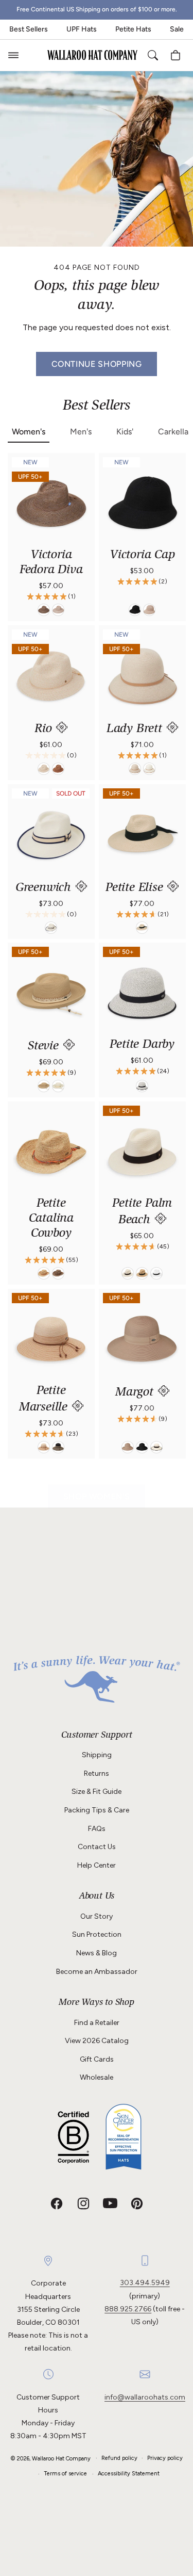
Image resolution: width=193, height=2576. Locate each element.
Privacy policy (165, 2458)
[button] (13, 55)
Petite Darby (142, 1045)
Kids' (125, 432)
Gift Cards (97, 2059)
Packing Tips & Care (97, 1810)
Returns (97, 1773)
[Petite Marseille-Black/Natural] (58, 1447)
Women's (29, 432)
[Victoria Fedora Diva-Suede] (44, 610)
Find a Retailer (97, 2023)
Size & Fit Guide (97, 1792)
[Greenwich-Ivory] (51, 927)
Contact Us (97, 1847)
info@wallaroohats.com (145, 2397)
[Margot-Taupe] (128, 1447)
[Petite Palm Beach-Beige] (142, 1273)
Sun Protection (97, 1934)
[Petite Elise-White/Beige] (142, 927)
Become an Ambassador (97, 1972)
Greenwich (45, 888)
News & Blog (97, 1953)
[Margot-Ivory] (156, 1447)
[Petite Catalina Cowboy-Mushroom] (58, 1273)
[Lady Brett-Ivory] (149, 769)
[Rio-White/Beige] (44, 769)
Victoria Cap (142, 555)
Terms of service (65, 2474)
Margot (136, 1393)
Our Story (97, 1916)
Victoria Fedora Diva (51, 563)
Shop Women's (97, 1496)
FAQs (97, 1829)
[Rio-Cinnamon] (58, 769)
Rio (45, 729)
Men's (81, 432)
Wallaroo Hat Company (61, 2458)
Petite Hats (133, 29)
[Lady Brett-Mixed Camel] (135, 769)
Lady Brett (136, 729)
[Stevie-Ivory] (58, 1086)
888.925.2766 (128, 2309)
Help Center (97, 1865)
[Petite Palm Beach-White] (156, 1273)
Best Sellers (29, 29)
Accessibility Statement (129, 2474)
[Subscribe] (173, 1647)
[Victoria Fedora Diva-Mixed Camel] (58, 610)
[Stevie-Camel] (44, 1086)
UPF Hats (82, 29)
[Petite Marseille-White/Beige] (44, 1447)
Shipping (97, 1755)
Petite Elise (136, 888)
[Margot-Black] (142, 1447)
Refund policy (119, 2458)
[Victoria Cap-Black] (135, 610)
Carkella (173, 432)
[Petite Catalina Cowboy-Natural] (44, 1273)
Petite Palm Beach (142, 1212)
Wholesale (97, 2077)
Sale (177, 29)
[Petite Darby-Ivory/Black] (142, 1086)
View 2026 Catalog (97, 2041)
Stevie (45, 1047)
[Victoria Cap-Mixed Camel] (149, 610)
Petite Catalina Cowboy (51, 1219)
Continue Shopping (97, 363)
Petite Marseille (45, 1400)
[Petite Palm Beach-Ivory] (128, 1273)
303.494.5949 (145, 2283)
